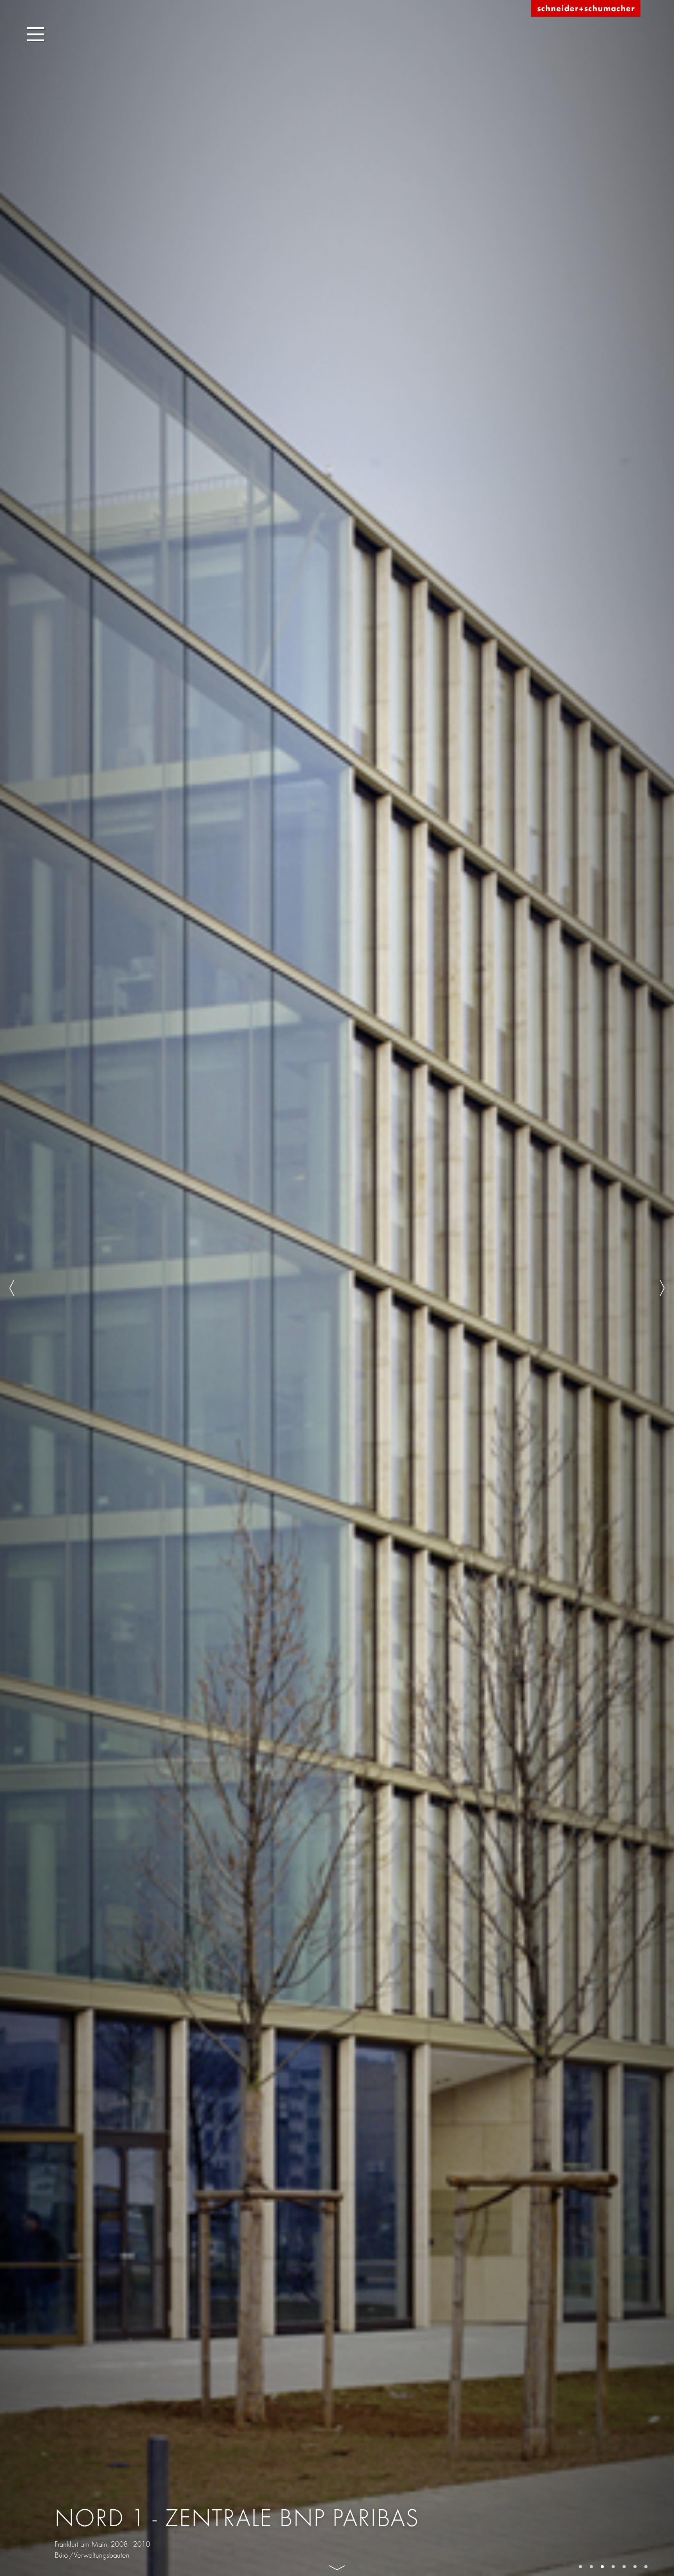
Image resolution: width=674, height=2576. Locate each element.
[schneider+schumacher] (586, 9)
